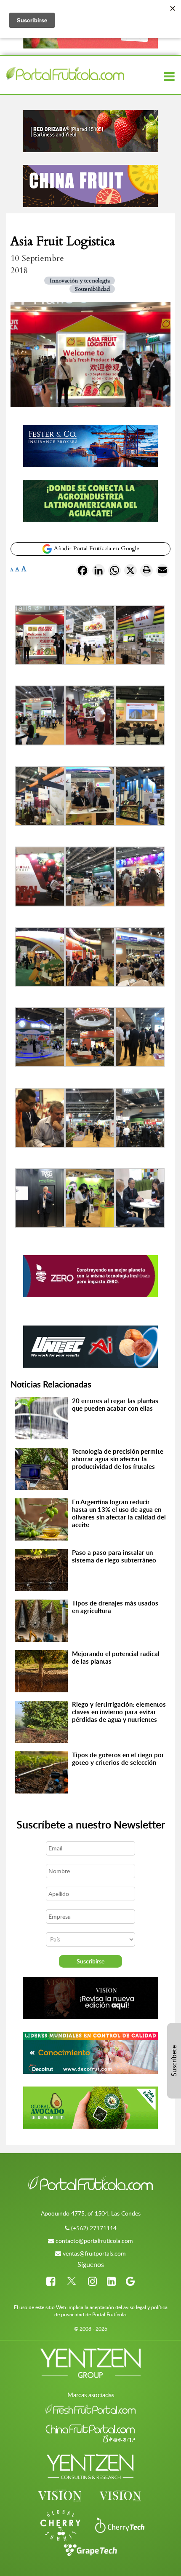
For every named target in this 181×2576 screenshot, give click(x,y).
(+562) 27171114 (94, 2228)
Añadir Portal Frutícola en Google (96, 548)
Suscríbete (174, 2061)
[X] (130, 572)
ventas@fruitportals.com (94, 2253)
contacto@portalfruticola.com (94, 2241)
